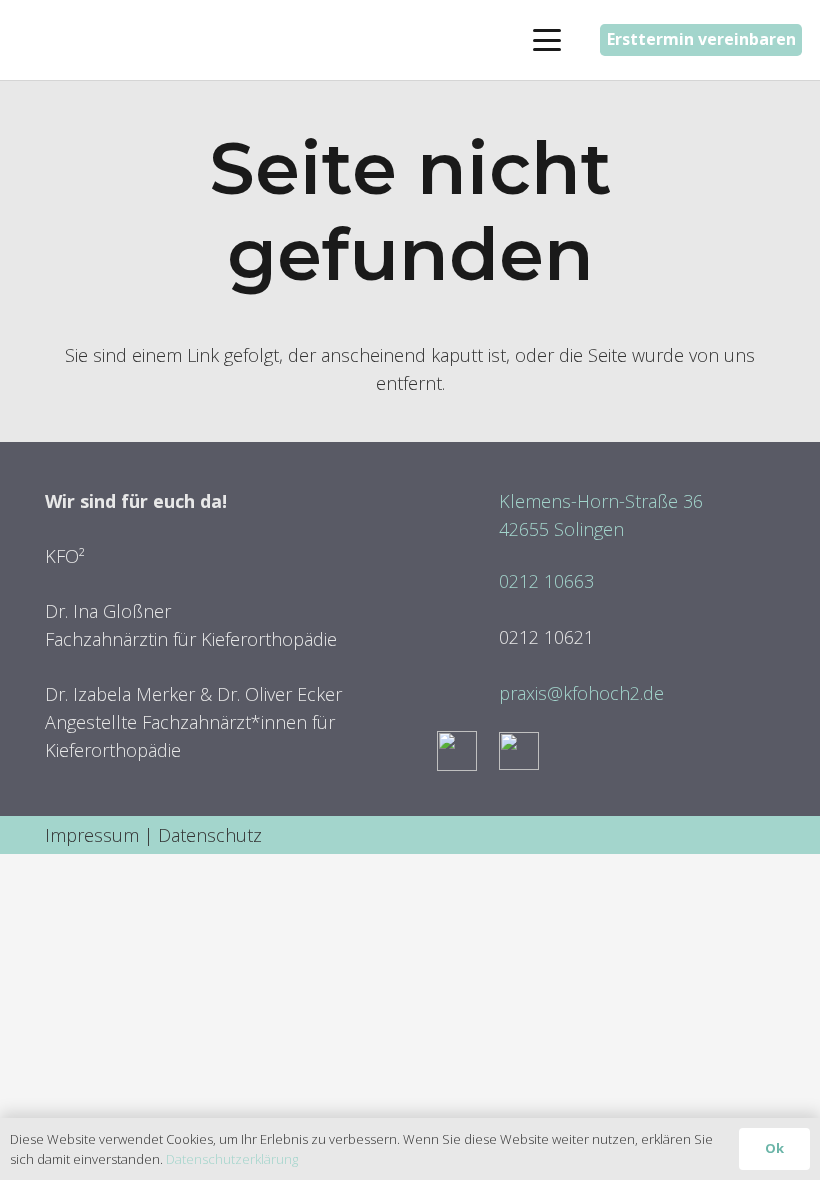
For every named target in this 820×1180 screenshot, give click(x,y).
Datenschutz (210, 835)
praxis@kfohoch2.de (581, 693)
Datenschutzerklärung (232, 1159)
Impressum (92, 835)
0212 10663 (546, 581)
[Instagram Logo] (457, 751)
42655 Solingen (561, 529)
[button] (546, 40)
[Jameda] (519, 751)
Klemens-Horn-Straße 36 (601, 501)
